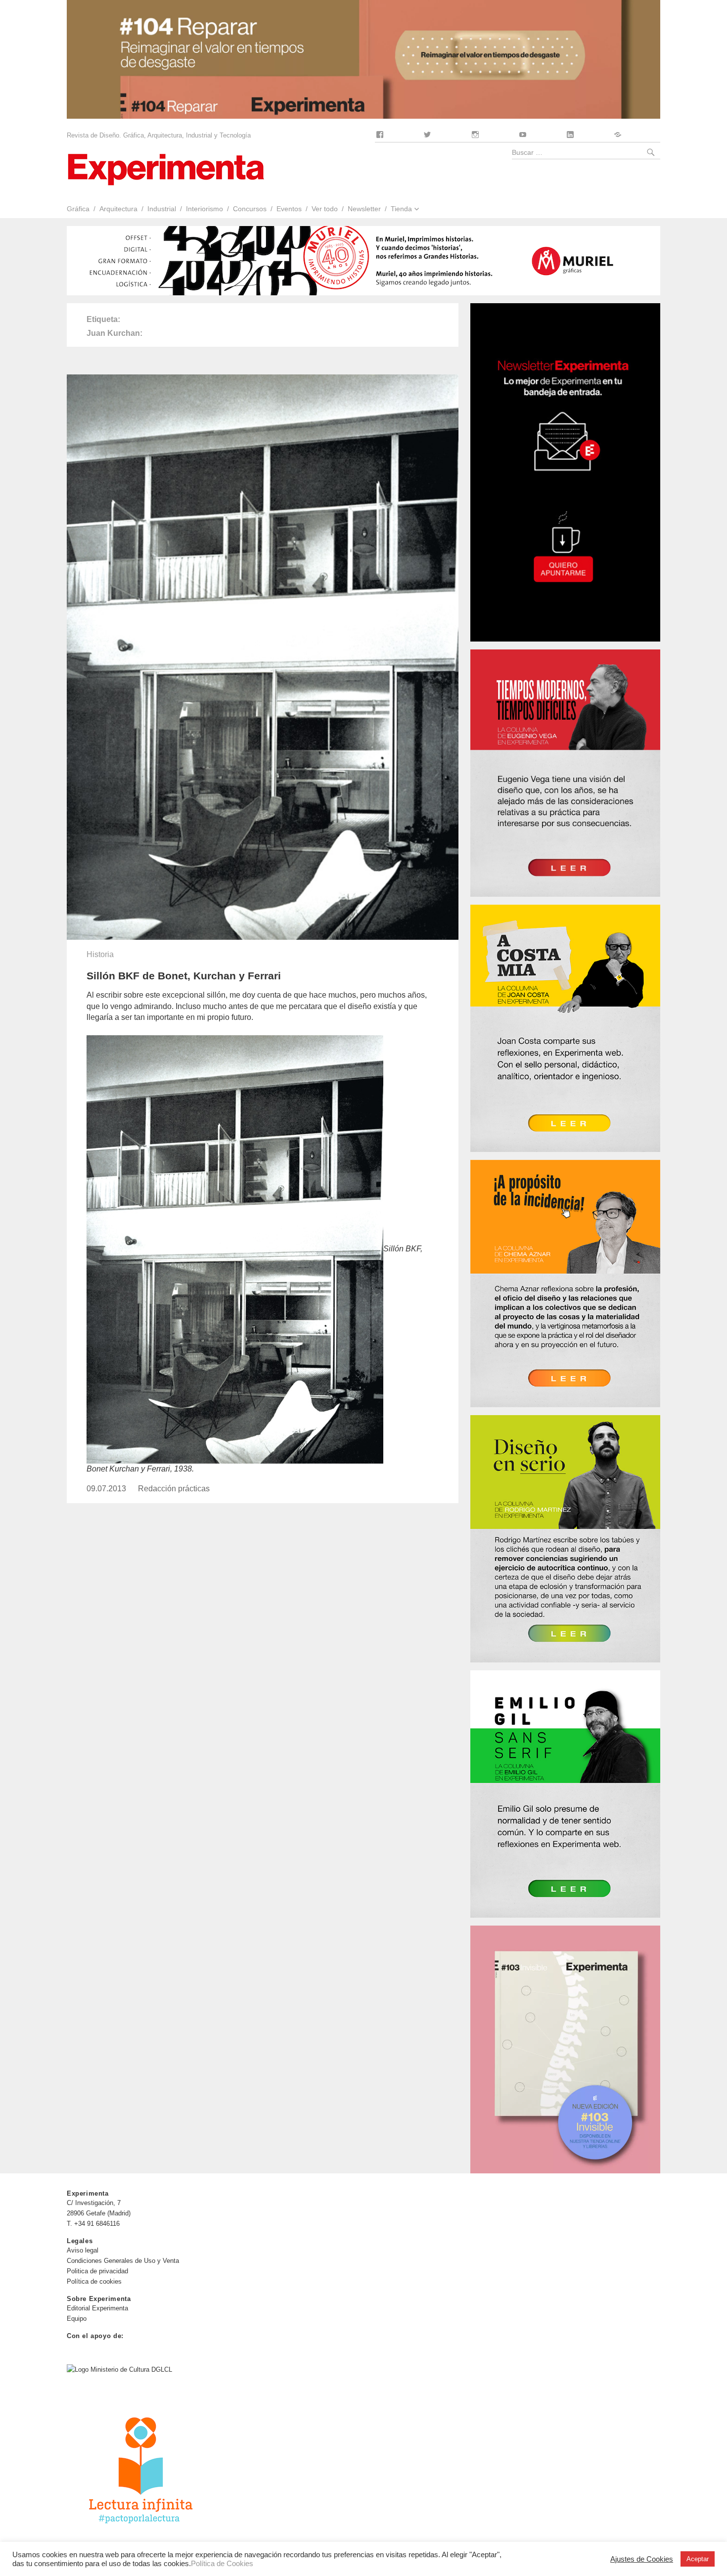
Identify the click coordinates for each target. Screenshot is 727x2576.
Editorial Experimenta (97, 2308)
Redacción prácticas (174, 1489)
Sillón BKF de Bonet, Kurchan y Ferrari (184, 976)
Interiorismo (204, 209)
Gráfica (78, 209)
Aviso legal (83, 2250)
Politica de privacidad (97, 2271)
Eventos (289, 209)
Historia (100, 954)
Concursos (250, 209)
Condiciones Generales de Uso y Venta (123, 2261)
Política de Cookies (222, 2564)
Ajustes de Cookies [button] (642, 2559)
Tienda (401, 209)
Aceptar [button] (698, 2559)
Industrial (162, 209)
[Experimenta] (166, 168)
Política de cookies (94, 2281)
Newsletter (364, 209)
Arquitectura (118, 209)
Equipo (77, 2319)
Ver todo (325, 209)
